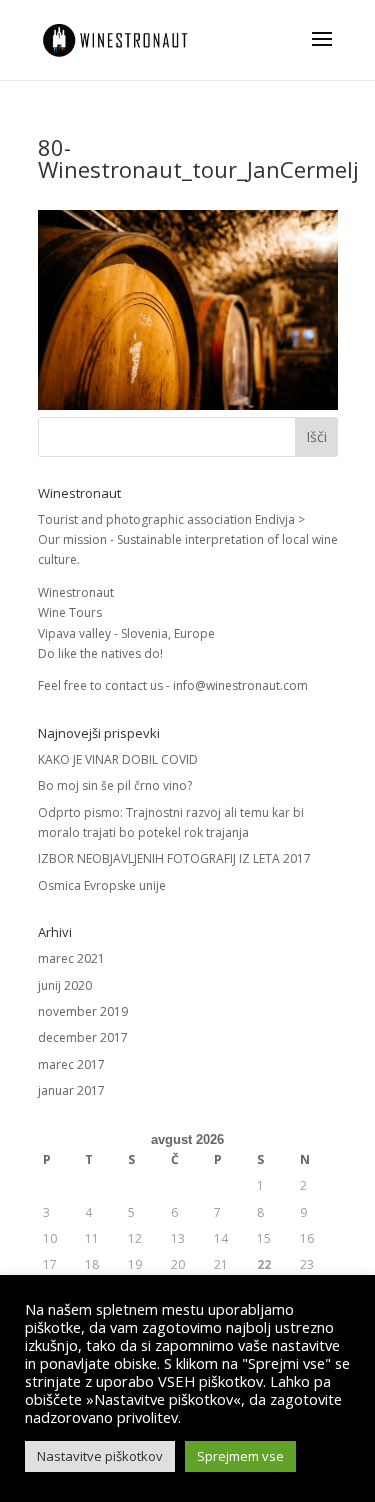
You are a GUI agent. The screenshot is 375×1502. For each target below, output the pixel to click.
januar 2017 (71, 1090)
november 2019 (83, 1011)
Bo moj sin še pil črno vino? (115, 785)
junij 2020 (65, 985)
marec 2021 (71, 958)
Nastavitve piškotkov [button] (100, 1456)
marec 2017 (71, 1064)
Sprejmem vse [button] (240, 1456)
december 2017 (83, 1037)
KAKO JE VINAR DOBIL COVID (118, 759)
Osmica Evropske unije (102, 885)
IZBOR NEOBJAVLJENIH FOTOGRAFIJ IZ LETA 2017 (174, 858)
